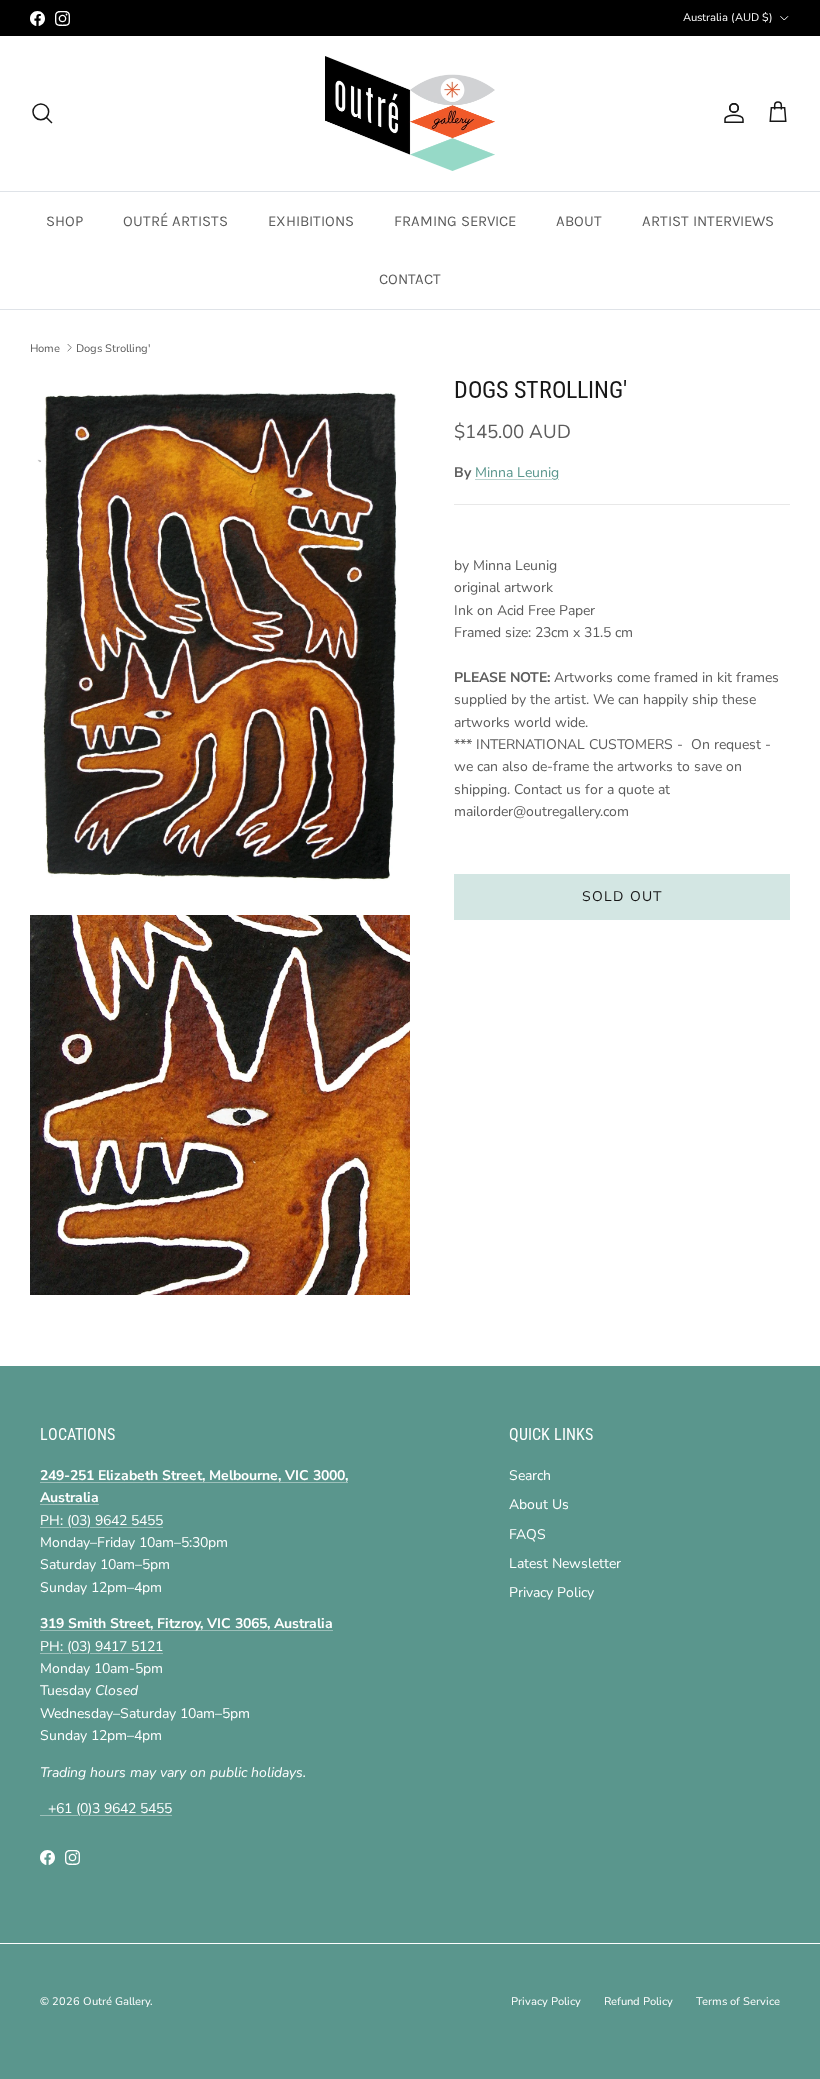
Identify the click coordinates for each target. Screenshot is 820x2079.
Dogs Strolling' (113, 347)
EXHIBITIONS (311, 221)
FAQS (527, 1534)
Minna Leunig (517, 472)
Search (530, 1475)
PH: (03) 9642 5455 (101, 1520)
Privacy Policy (551, 1592)
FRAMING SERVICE (455, 221)
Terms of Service (738, 2001)
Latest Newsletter (565, 1563)
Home (45, 347)
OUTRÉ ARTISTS (175, 221)
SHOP (64, 221)
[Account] (730, 113)
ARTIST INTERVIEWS (708, 221)
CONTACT (410, 279)
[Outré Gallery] (410, 113)
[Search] (42, 113)
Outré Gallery (116, 2001)
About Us (539, 1504)
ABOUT (579, 221)
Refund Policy (638, 2001)
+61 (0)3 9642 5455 (106, 1808)
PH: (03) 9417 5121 (101, 1646)
